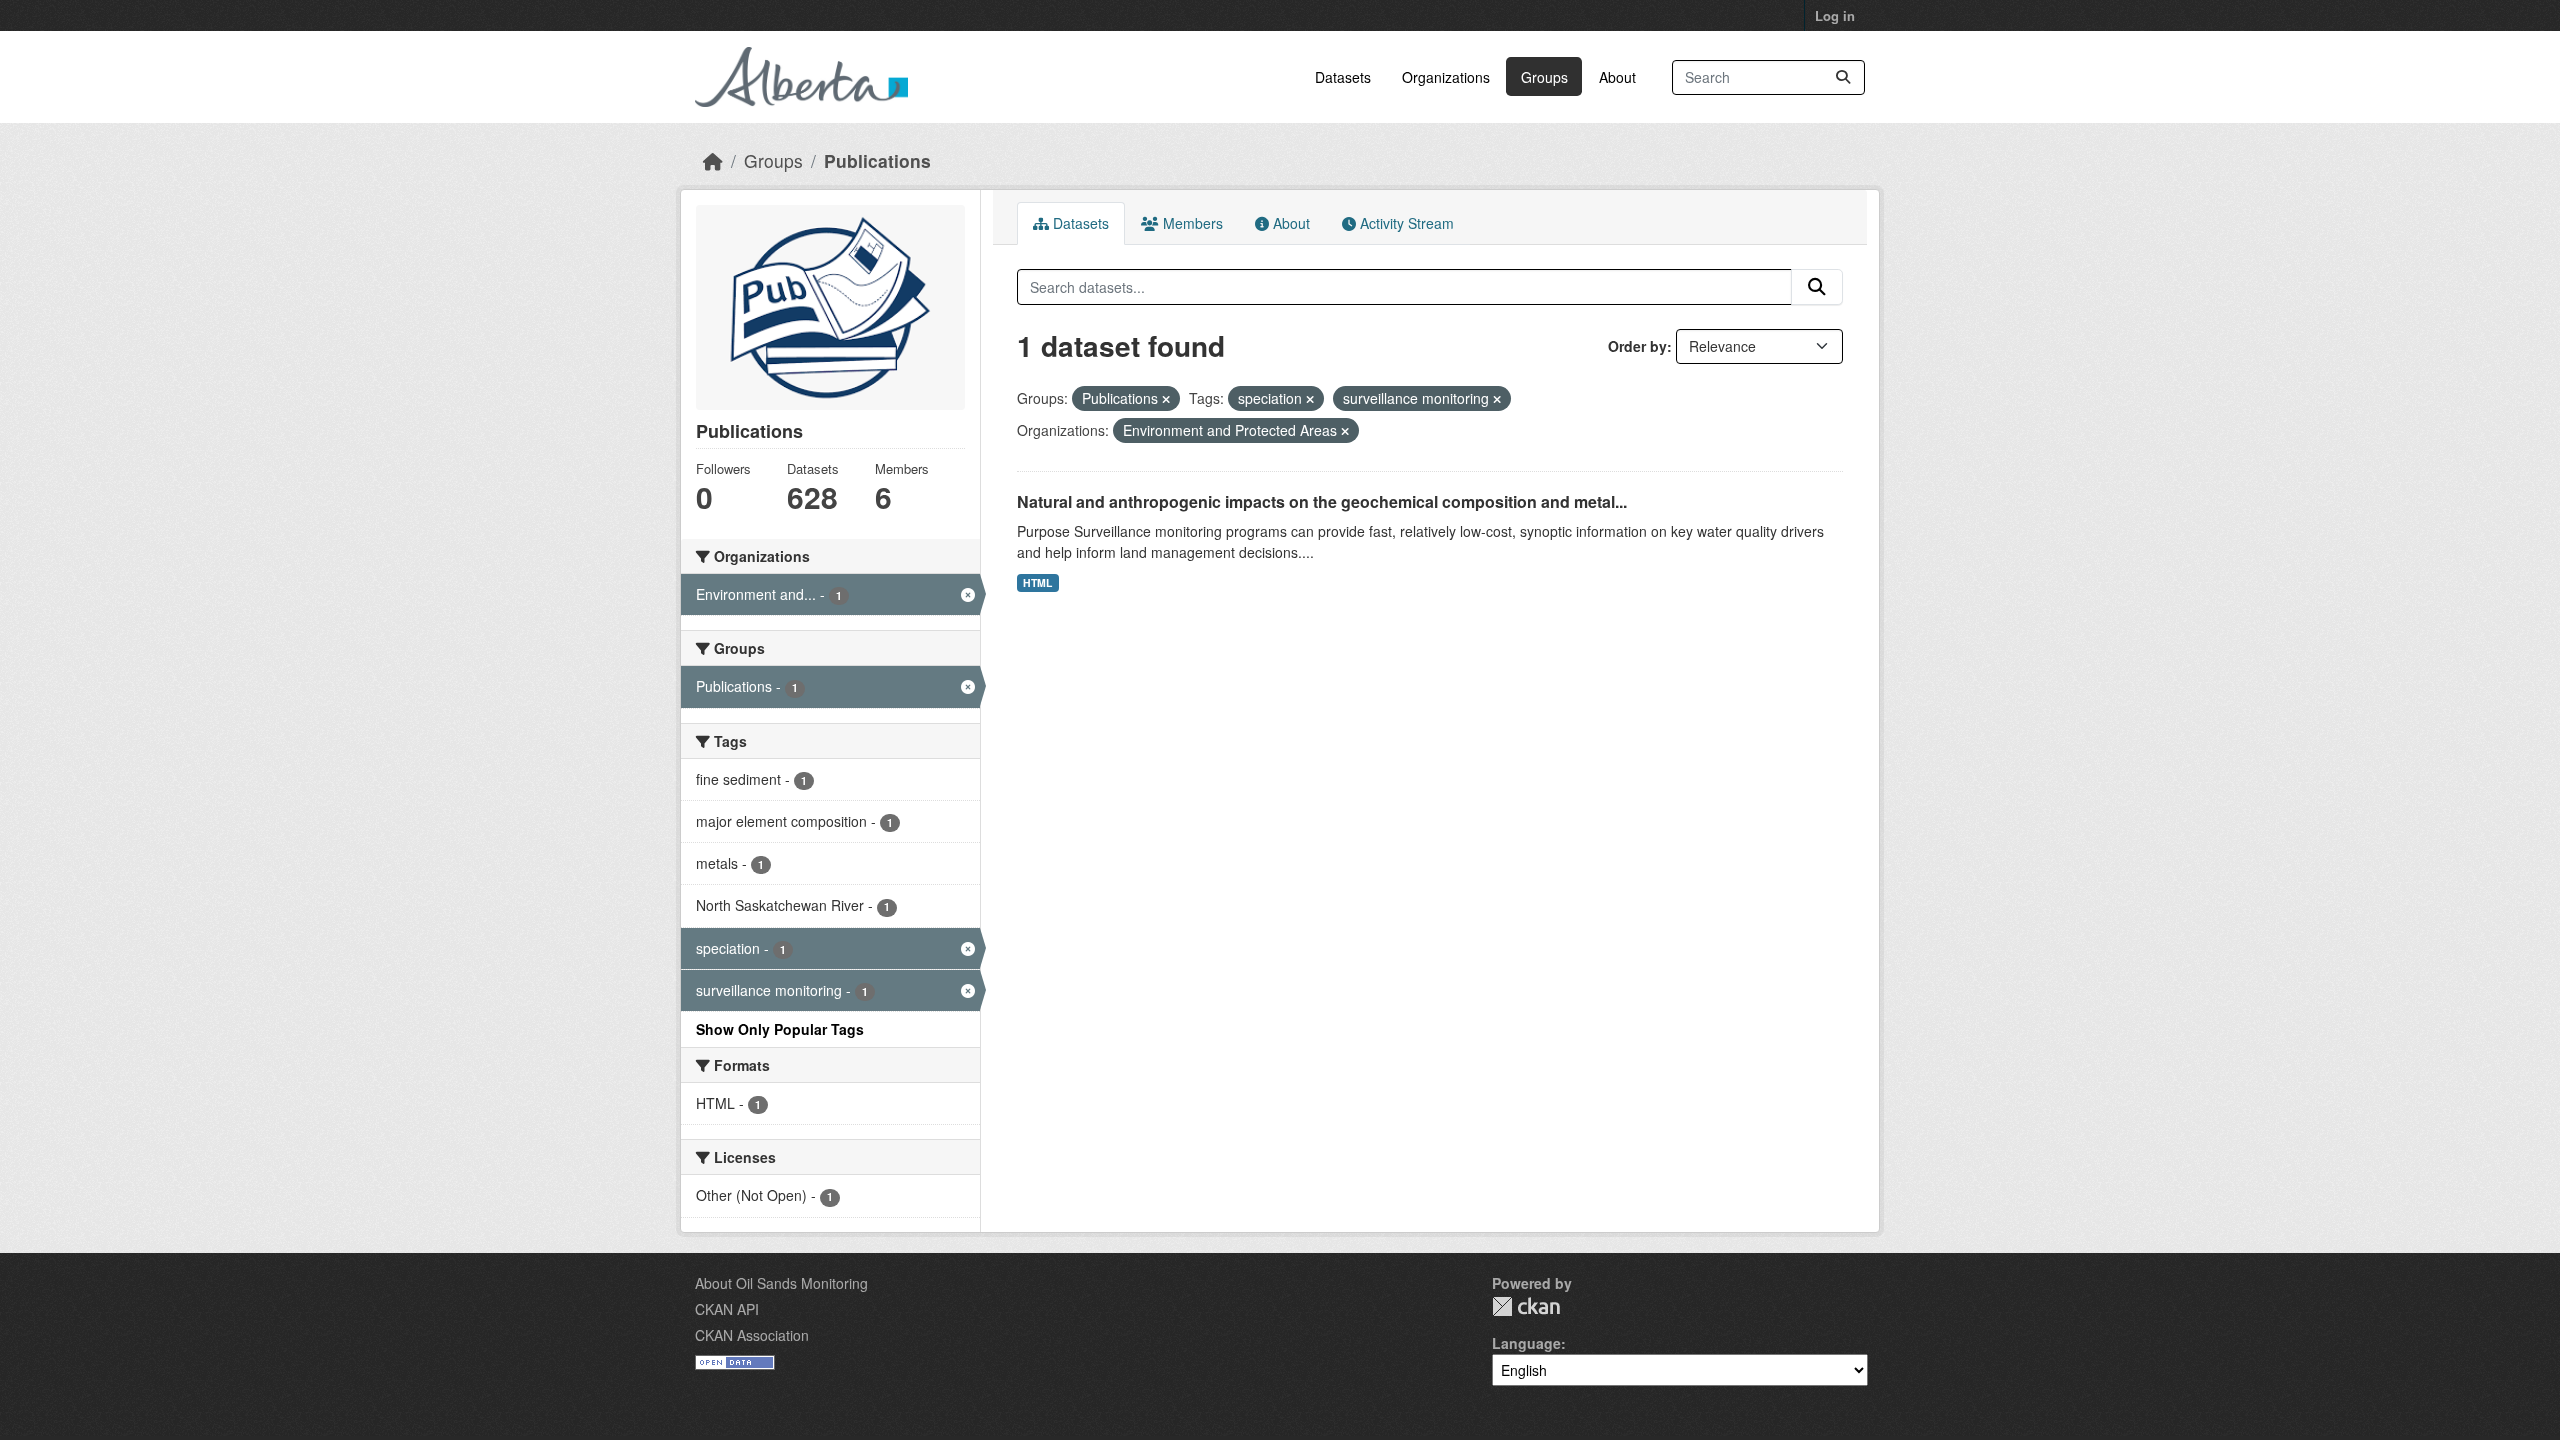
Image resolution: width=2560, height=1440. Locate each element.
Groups (1544, 77)
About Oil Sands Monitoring (781, 1283)
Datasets (1343, 77)
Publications (877, 160)
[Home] (713, 160)
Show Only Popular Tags (780, 1029)
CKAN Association (752, 1335)
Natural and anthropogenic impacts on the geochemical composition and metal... (1322, 501)
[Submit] (1843, 77)
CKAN (1526, 1306)
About (1617, 77)
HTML (1037, 582)
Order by (1637, 346)
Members (1191, 223)
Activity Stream (1405, 223)
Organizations (1446, 77)
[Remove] (1166, 399)
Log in (1835, 15)
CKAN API (727, 1309)
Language (1526, 1343)
